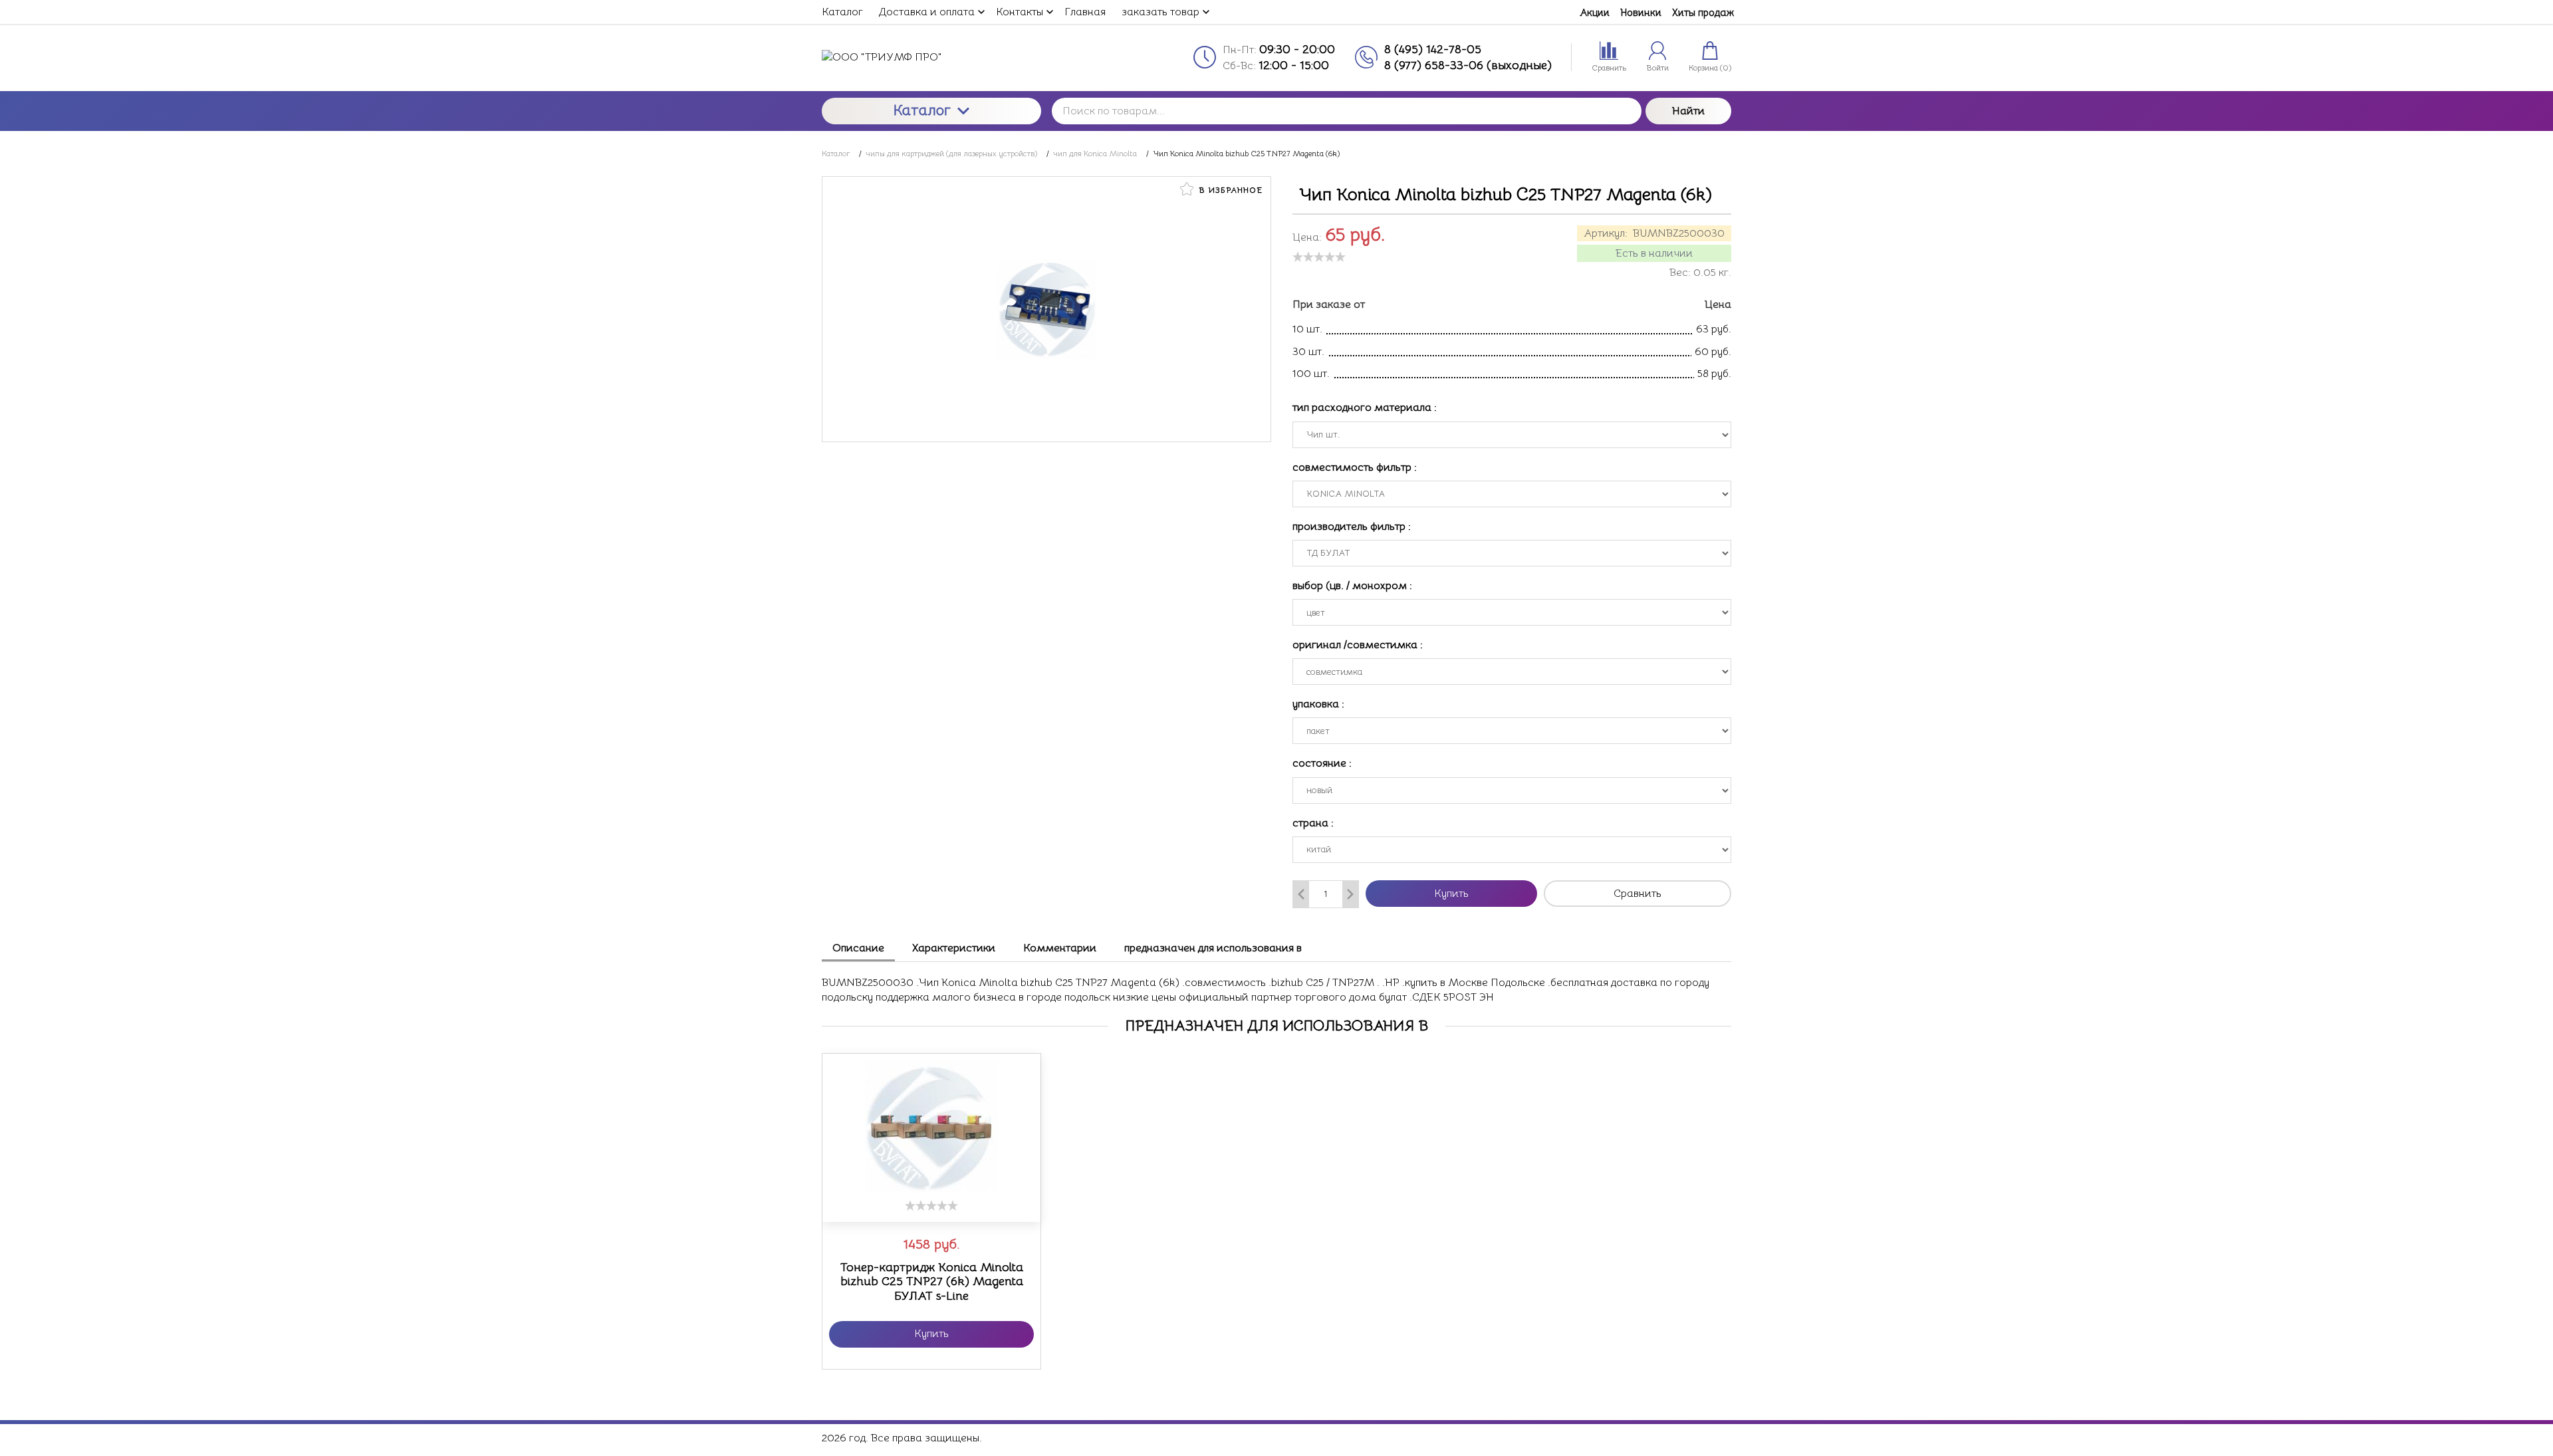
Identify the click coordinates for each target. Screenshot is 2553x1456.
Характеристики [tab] (954, 948)
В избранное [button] (1229, 190)
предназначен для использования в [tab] (1213, 948)
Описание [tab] (858, 948)
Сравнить (1638, 894)
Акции (1595, 12)
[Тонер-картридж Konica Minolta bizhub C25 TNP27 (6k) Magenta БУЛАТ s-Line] (931, 1127)
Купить (1451, 894)
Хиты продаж (1703, 12)
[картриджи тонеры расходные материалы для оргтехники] (931, 57)
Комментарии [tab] (1060, 948)
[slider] (1319, 257)
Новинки (1641, 12)
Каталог (922, 110)
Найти (1688, 111)
